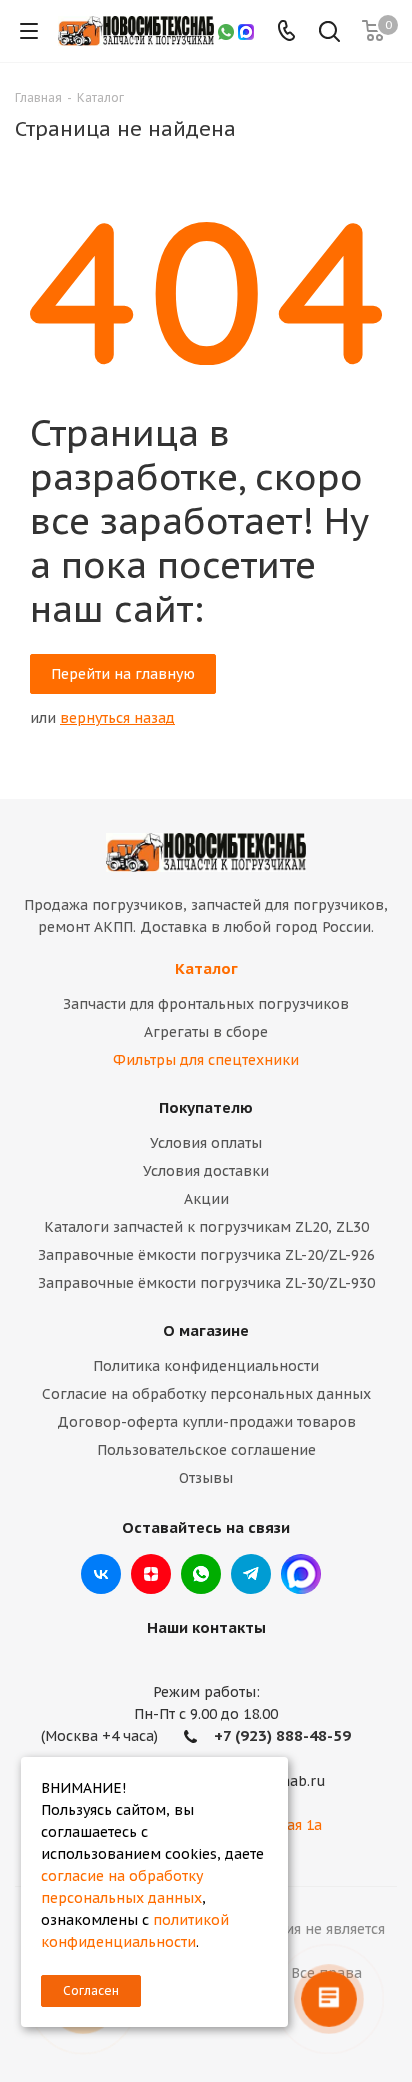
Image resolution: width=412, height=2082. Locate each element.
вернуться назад (117, 718)
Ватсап (201, 1574)
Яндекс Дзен (151, 1574)
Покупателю (206, 1107)
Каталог (206, 968)
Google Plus (301, 1574)
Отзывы (206, 1478)
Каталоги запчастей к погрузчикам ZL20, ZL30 (206, 1227)
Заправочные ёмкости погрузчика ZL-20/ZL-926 (206, 1255)
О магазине (206, 1330)
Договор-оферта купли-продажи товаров (206, 1422)
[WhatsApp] (226, 31)
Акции (206, 1199)
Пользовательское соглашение (206, 1450)
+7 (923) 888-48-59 (282, 1735)
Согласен (91, 1990)
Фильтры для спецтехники (206, 1060)
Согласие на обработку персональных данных (206, 1394)
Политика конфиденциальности (206, 1366)
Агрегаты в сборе (206, 1032)
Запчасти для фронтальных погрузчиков (206, 1004)
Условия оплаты (206, 1143)
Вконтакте (101, 1574)
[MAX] (246, 31)
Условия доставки (206, 1171)
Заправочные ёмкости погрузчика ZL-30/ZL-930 (206, 1283)
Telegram (251, 1574)
